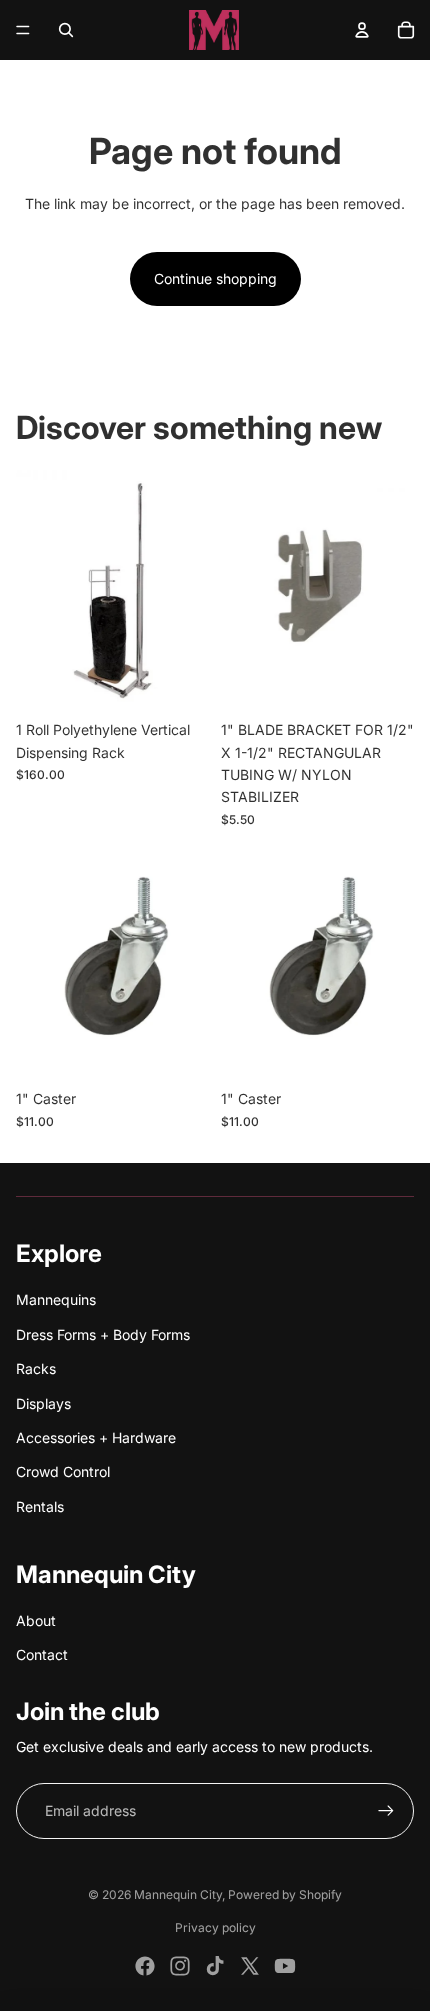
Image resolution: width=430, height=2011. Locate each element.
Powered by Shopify (285, 1894)
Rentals (40, 1506)
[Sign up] (386, 1811)
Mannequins (56, 1299)
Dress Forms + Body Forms (103, 1334)
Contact (42, 1654)
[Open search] (66, 30)
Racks (36, 1368)
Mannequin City (178, 1894)
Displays (43, 1403)
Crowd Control (63, 1471)
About (36, 1620)
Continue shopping (215, 278)
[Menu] (23, 30)
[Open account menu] (362, 30)
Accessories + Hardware (96, 1437)
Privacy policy (215, 1927)
